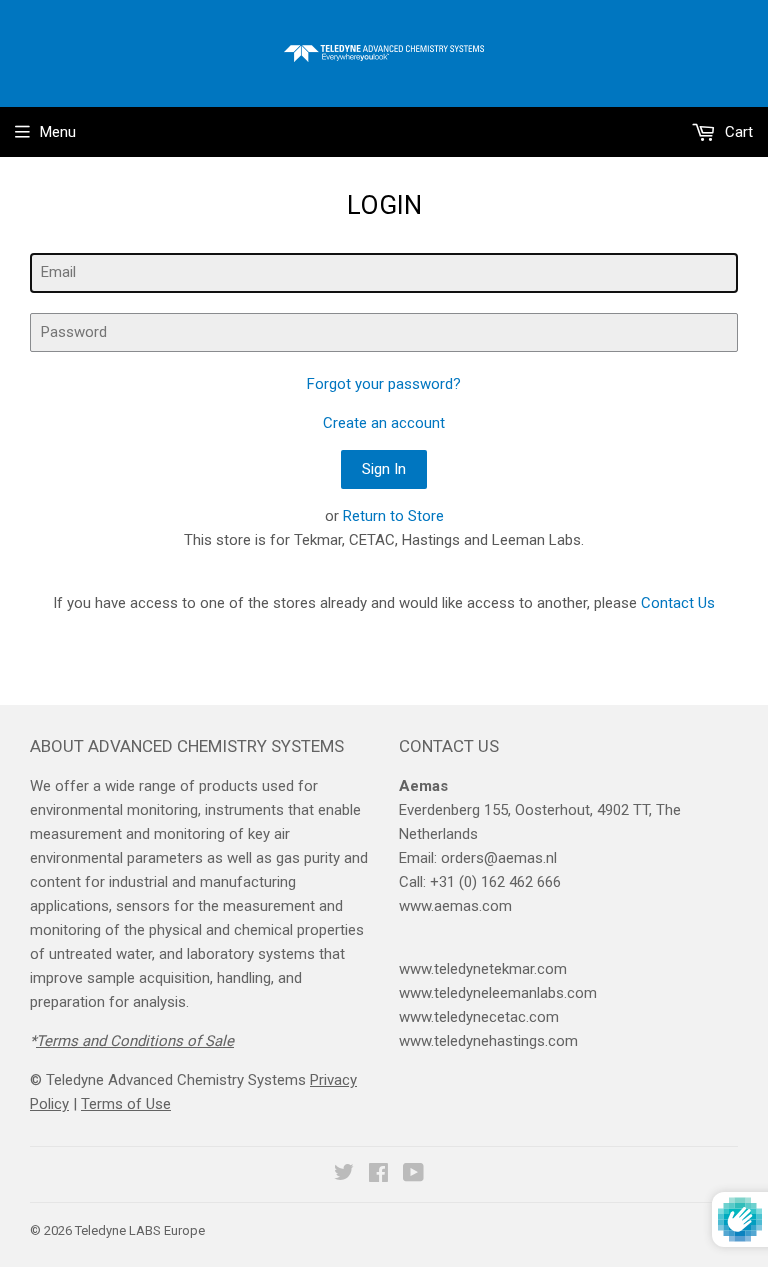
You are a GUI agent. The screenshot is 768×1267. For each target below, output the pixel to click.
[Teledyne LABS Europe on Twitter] (344, 1175)
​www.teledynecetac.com (479, 1017)
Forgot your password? (384, 384)
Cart (737, 132)
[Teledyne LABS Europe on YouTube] (413, 1175)
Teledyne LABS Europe (140, 1230)
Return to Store (393, 516)
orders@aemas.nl (499, 858)
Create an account (384, 423)
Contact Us (678, 603)
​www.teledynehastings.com (488, 1041)
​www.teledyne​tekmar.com (483, 969)
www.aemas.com (455, 906)
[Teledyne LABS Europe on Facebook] (378, 1175)
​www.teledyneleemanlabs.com (498, 993)
